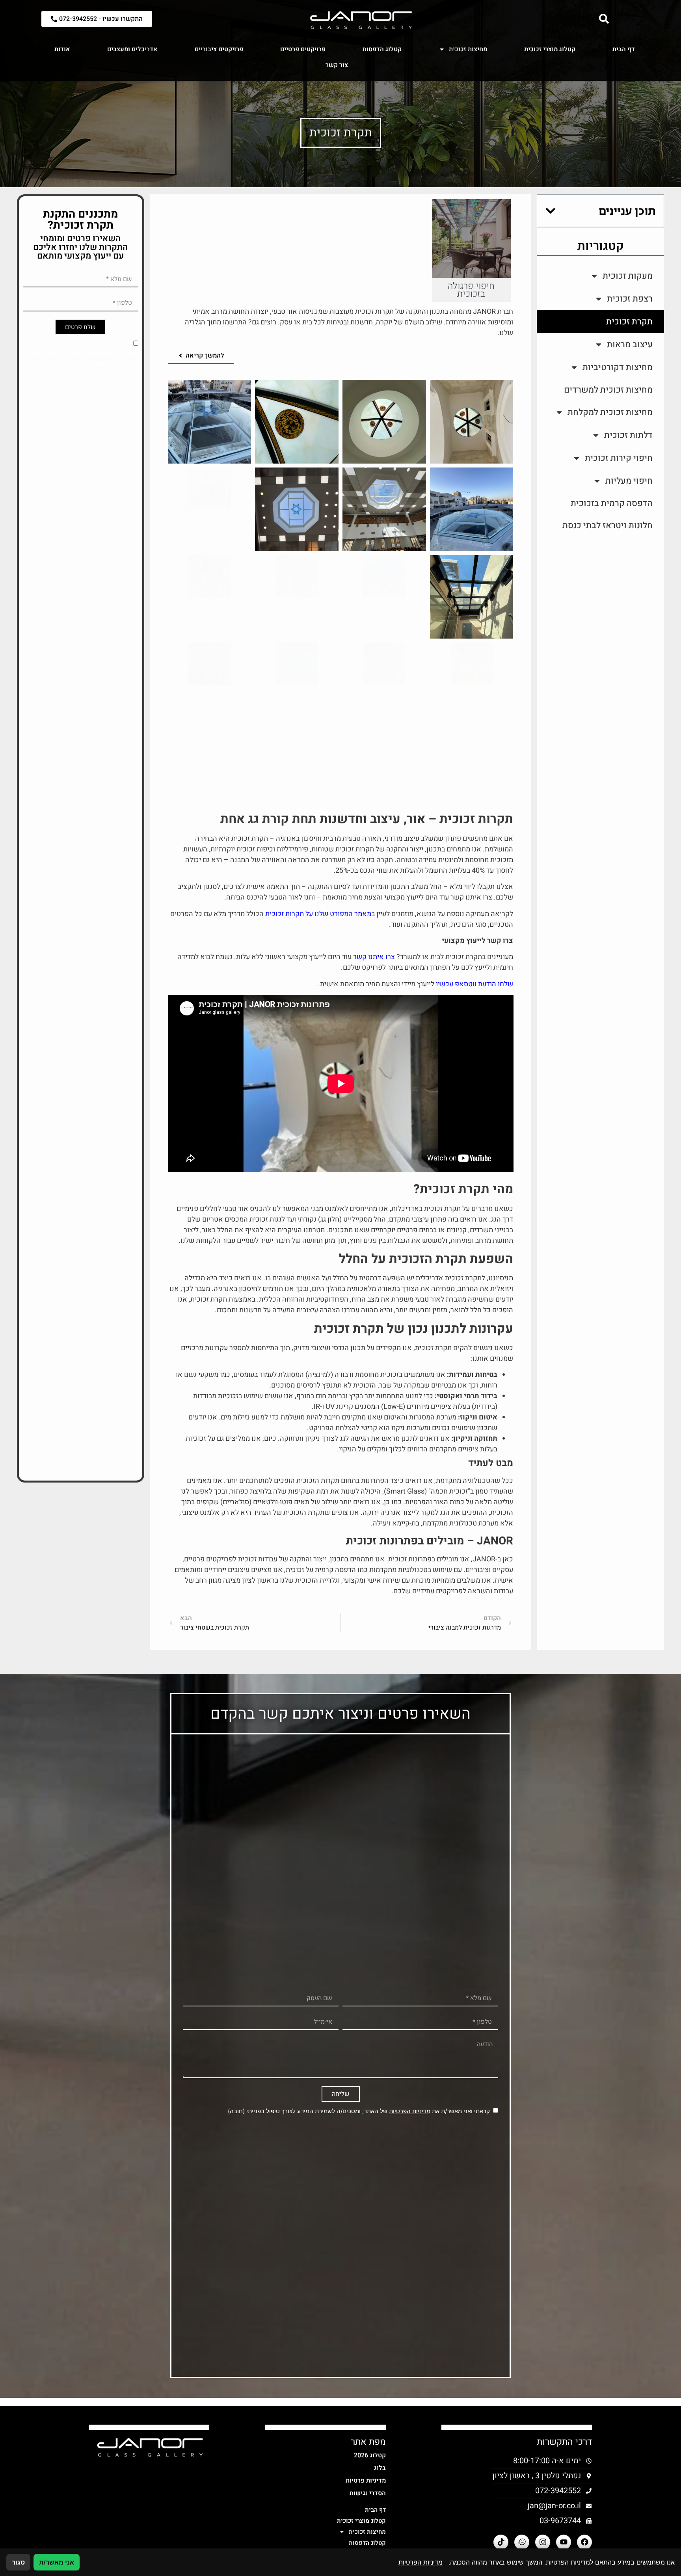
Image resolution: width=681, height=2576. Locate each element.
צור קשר (337, 65)
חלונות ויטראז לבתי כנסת (608, 525)
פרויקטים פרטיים (303, 49)
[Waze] (522, 2542)
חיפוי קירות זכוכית (619, 458)
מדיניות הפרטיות (50, 344)
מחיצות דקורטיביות (618, 367)
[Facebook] (584, 2542)
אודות (62, 49)
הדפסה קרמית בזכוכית (612, 503)
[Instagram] (543, 2542)
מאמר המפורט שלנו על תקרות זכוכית (318, 914)
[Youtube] (564, 2542)
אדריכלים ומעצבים (132, 49)
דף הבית (624, 49)
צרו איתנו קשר (374, 957)
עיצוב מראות (630, 345)
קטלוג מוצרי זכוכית (550, 49)
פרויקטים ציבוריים (219, 49)
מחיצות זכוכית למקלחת (610, 412)
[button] (551, 211)
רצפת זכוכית (630, 299)
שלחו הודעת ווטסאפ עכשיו (474, 984)
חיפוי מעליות (629, 481)
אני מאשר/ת (57, 2562)
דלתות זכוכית (628, 435)
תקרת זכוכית (629, 322)
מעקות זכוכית (628, 276)
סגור (18, 2562)
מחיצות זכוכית (468, 49)
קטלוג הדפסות (382, 49)
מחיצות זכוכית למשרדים (608, 390)
